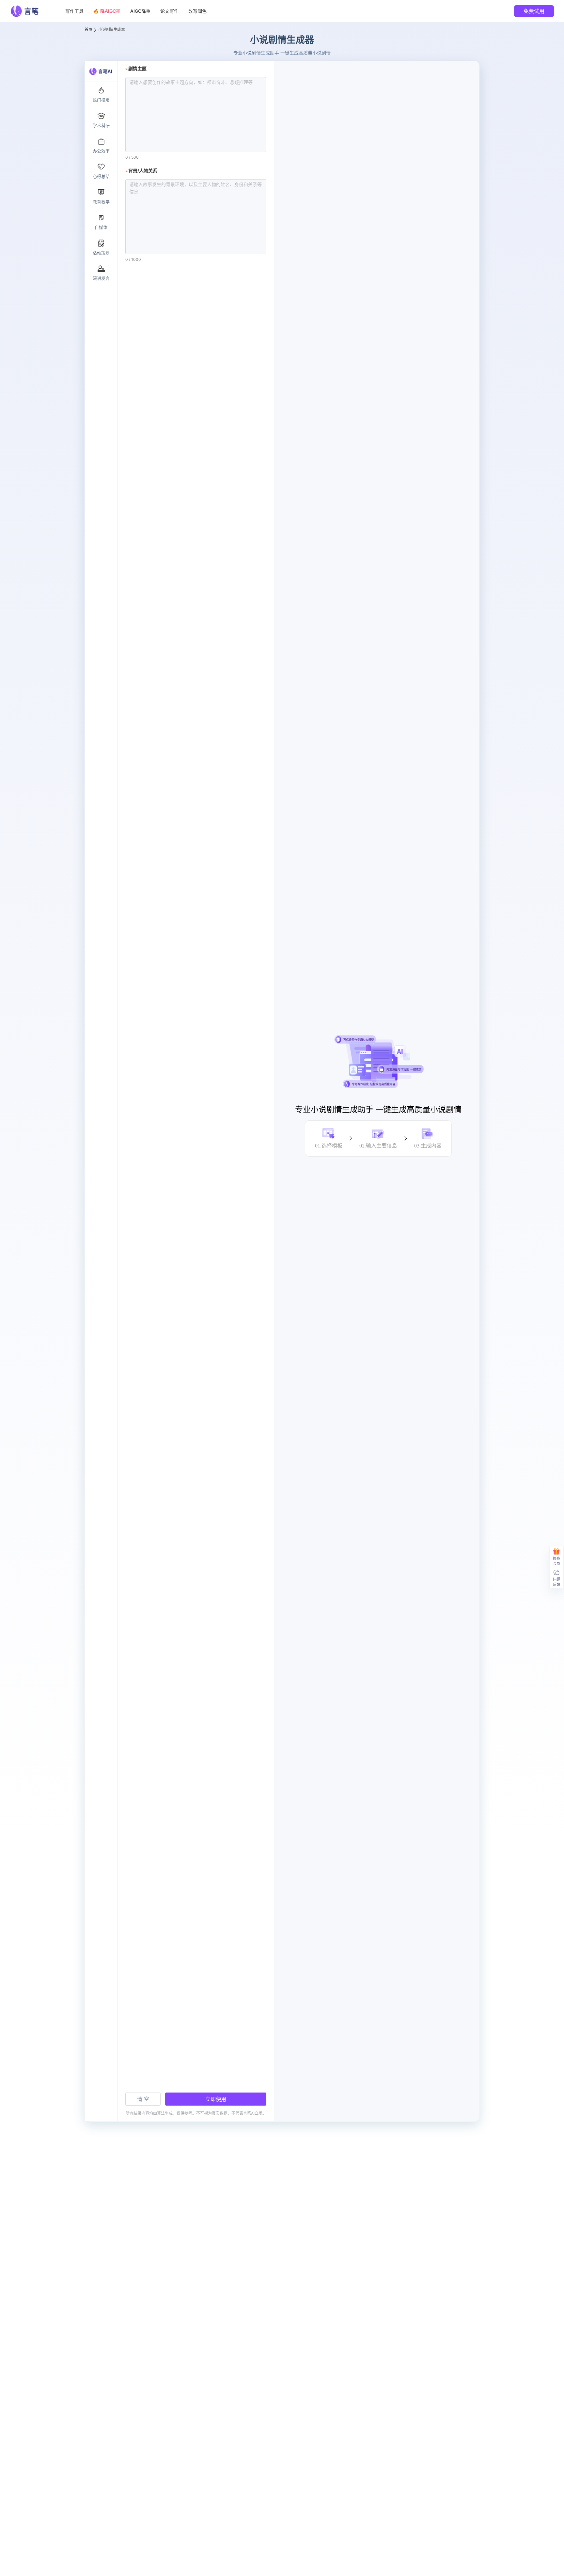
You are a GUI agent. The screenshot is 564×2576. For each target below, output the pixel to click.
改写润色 (197, 11)
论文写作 (169, 11)
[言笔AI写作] (31, 11)
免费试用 (534, 11)
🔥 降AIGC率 (107, 11)
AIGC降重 (140, 11)
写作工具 (74, 11)
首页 (88, 30)
